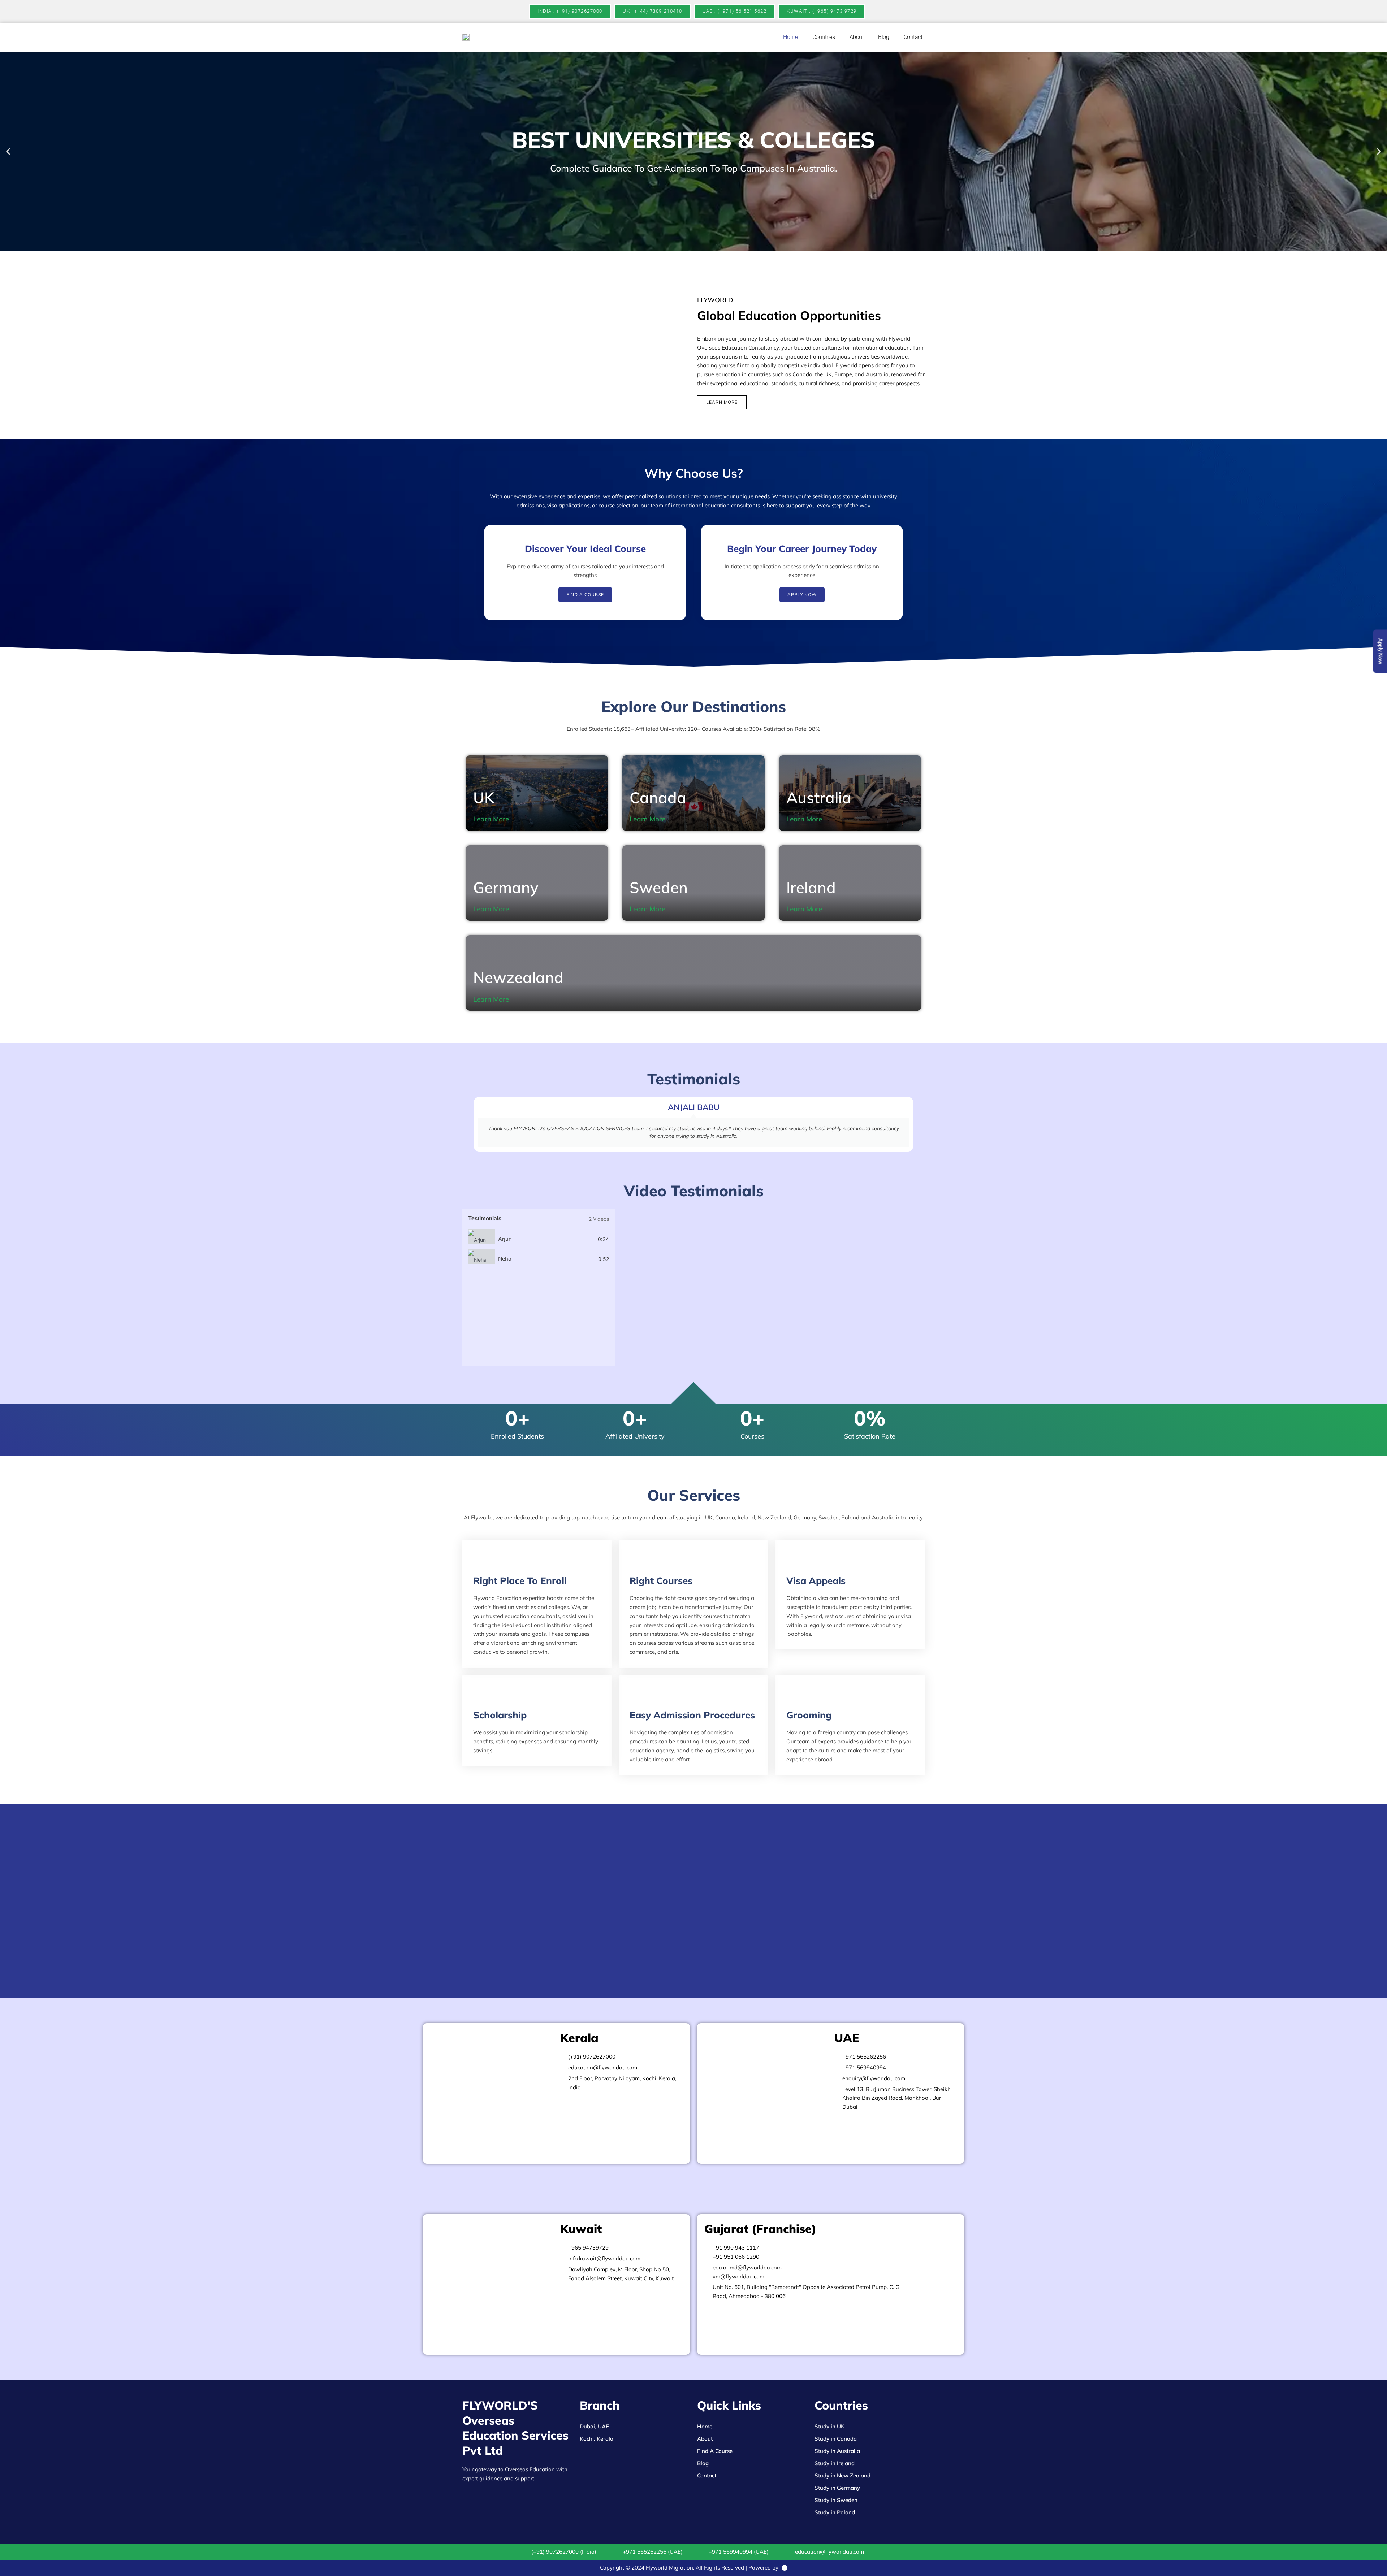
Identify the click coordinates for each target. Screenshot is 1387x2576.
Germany (506, 887)
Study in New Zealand (842, 2475)
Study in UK (829, 2426)
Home (790, 37)
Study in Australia (837, 2451)
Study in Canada (836, 2439)
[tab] (539, 1239)
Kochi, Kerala (597, 2439)
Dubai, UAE (594, 2426)
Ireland (811, 887)
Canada (658, 797)
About (857, 37)
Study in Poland (835, 2512)
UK (484, 797)
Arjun (505, 1239)
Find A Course (715, 2451)
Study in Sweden (836, 2500)
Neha (505, 1259)
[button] (8, 151)
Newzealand (518, 977)
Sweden (659, 887)
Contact (913, 37)
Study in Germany (837, 2488)
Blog (883, 37)
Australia (819, 797)
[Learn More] (514, 819)
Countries (824, 37)
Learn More (491, 819)
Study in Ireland (835, 2463)
